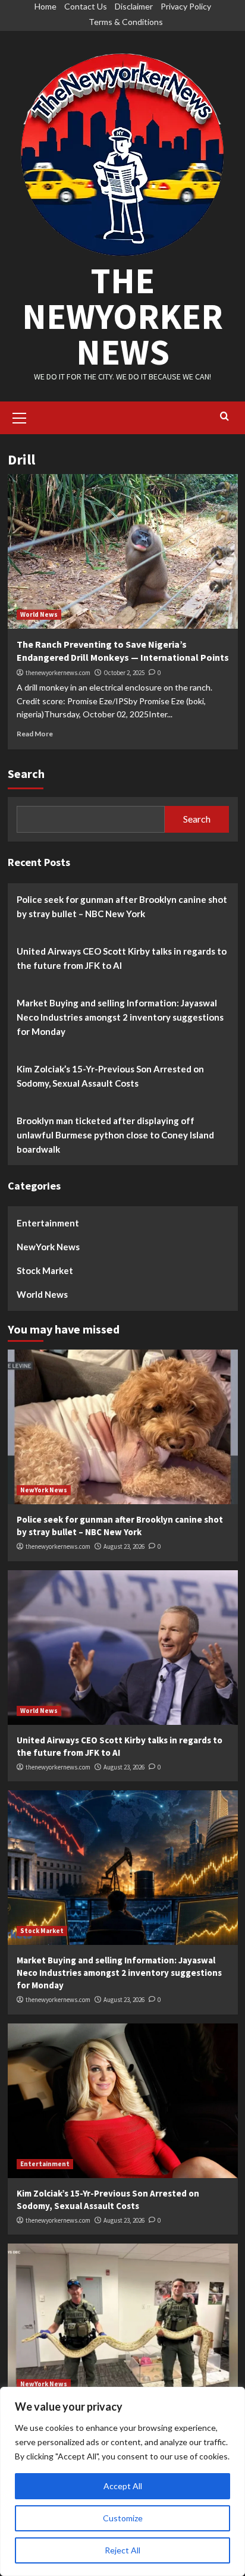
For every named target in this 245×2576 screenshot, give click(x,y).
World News (39, 614)
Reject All (122, 2550)
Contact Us (86, 6)
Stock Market (45, 1270)
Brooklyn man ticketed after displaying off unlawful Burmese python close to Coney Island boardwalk (115, 1135)
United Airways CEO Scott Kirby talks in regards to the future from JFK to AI (122, 958)
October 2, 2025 (124, 673)
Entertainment (48, 1223)
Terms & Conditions (126, 22)
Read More (35, 734)
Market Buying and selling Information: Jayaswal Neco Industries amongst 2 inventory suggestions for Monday (120, 1017)
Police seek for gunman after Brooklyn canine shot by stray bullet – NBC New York (122, 906)
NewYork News (48, 1247)
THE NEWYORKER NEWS (122, 316)
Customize (123, 2518)
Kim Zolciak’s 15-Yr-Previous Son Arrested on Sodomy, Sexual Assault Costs (110, 1076)
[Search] (224, 417)
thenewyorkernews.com (58, 673)
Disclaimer (134, 6)
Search (26, 774)
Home (45, 6)
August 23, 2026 (124, 1546)
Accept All (123, 2486)
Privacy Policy (186, 6)
